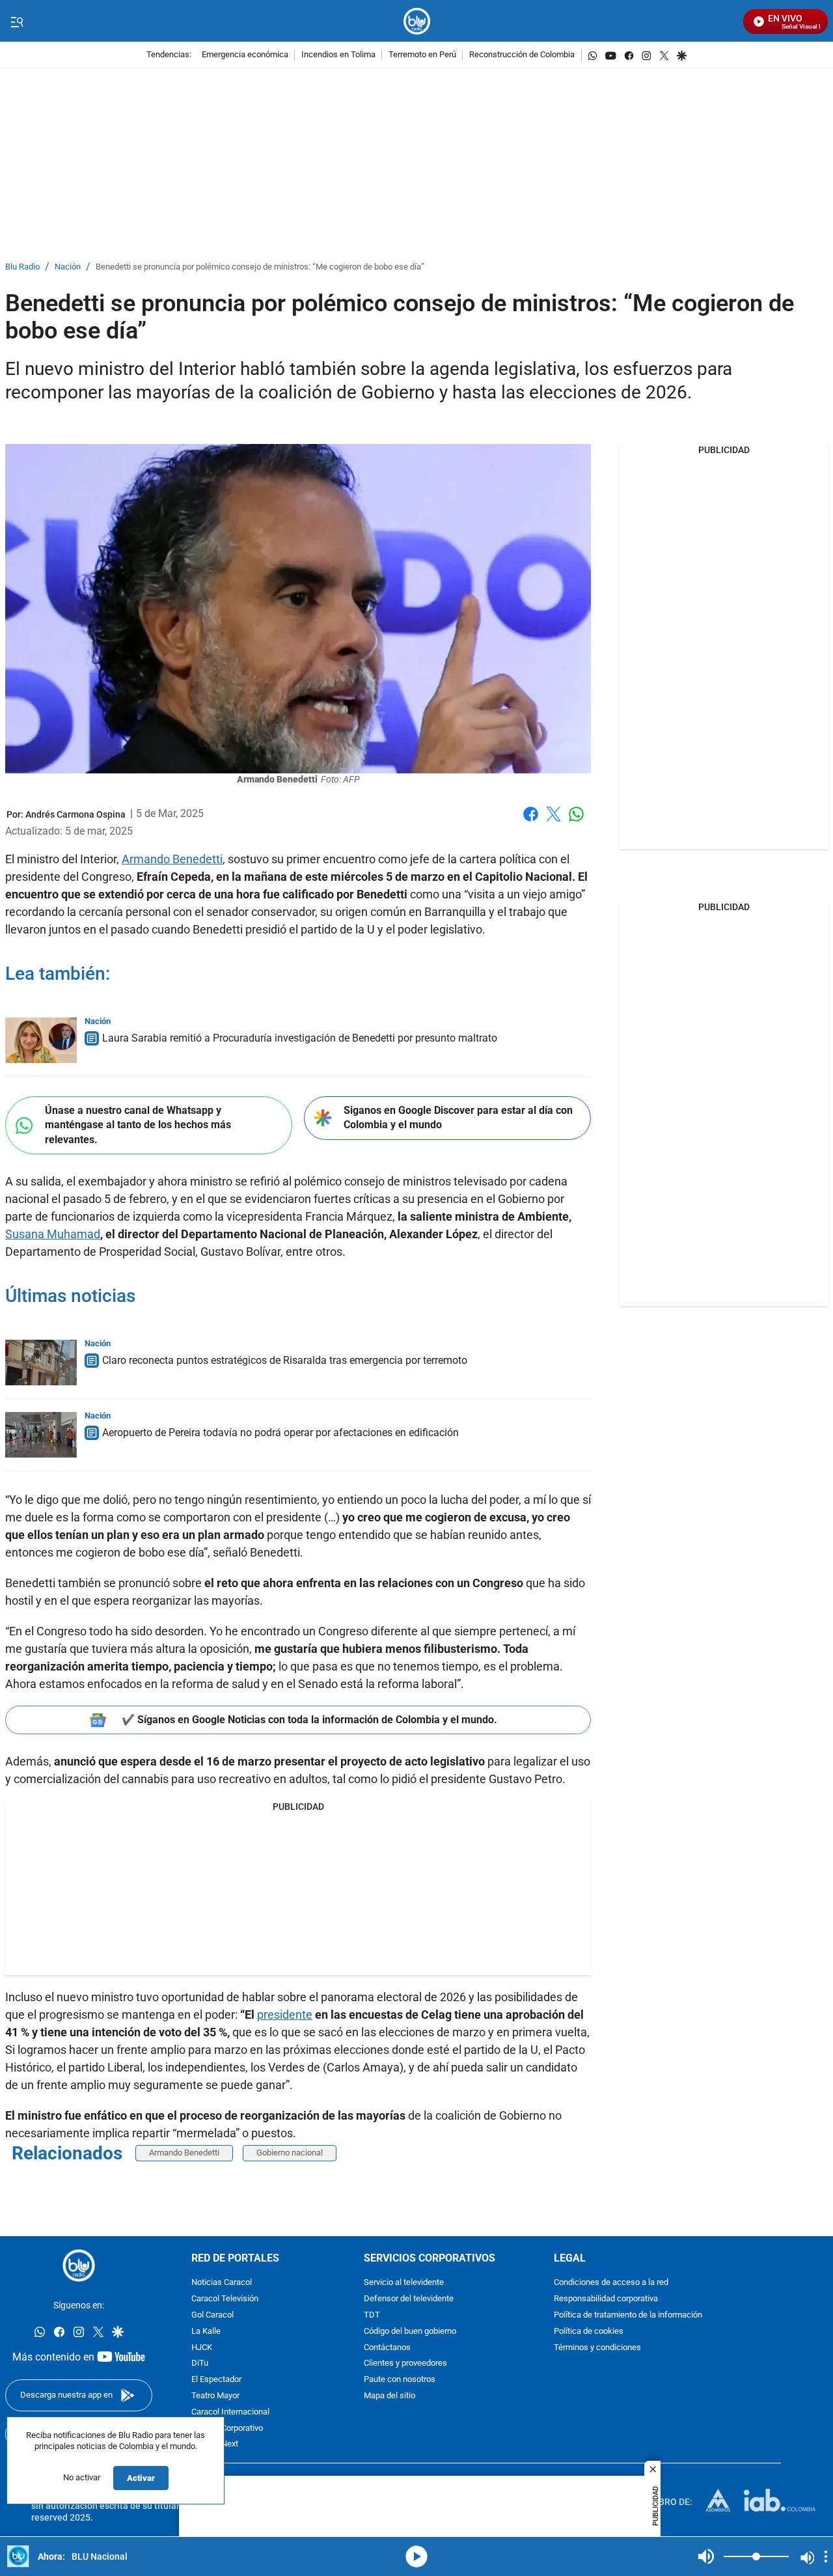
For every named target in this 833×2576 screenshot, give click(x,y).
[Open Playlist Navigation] (826, 2556)
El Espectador (216, 2380)
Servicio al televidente (404, 2283)
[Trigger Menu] (17, 21)
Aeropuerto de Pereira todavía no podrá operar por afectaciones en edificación (280, 1433)
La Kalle (206, 2332)
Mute (706, 2556)
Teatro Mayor (215, 2396)
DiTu (200, 2364)
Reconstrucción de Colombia (522, 55)
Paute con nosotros (400, 2380)
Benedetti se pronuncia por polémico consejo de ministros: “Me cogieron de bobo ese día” (260, 267)
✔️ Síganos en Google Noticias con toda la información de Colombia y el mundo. (309, 1720)
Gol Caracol (212, 2315)
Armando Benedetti (172, 859)
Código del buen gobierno (410, 2332)
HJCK (202, 2348)
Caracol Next (215, 2445)
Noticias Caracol (222, 2283)
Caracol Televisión (225, 2299)
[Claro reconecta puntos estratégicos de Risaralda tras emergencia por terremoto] (41, 1363)
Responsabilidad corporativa (606, 2299)
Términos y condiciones (597, 2348)
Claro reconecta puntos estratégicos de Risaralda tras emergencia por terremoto (285, 1360)
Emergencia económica (245, 55)
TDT (372, 2315)
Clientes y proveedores (405, 2364)
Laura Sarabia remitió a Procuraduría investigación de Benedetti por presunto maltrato (300, 1038)
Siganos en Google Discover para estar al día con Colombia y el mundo (458, 1118)
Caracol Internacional (230, 2412)
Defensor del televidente (409, 2299)
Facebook (531, 822)
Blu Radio (22, 267)
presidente (285, 2015)
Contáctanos (387, 2348)
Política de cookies (589, 2332)
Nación (68, 267)
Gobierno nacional (290, 2153)
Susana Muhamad (53, 1234)
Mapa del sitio (389, 2396)
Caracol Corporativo (227, 2429)
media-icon (416, 2556)
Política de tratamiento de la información (628, 2315)
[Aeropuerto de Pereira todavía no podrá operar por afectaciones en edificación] (41, 1435)
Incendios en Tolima (338, 55)
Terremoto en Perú (422, 55)
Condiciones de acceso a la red (611, 2283)
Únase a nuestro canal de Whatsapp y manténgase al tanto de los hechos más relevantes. (138, 1125)
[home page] (417, 21)
